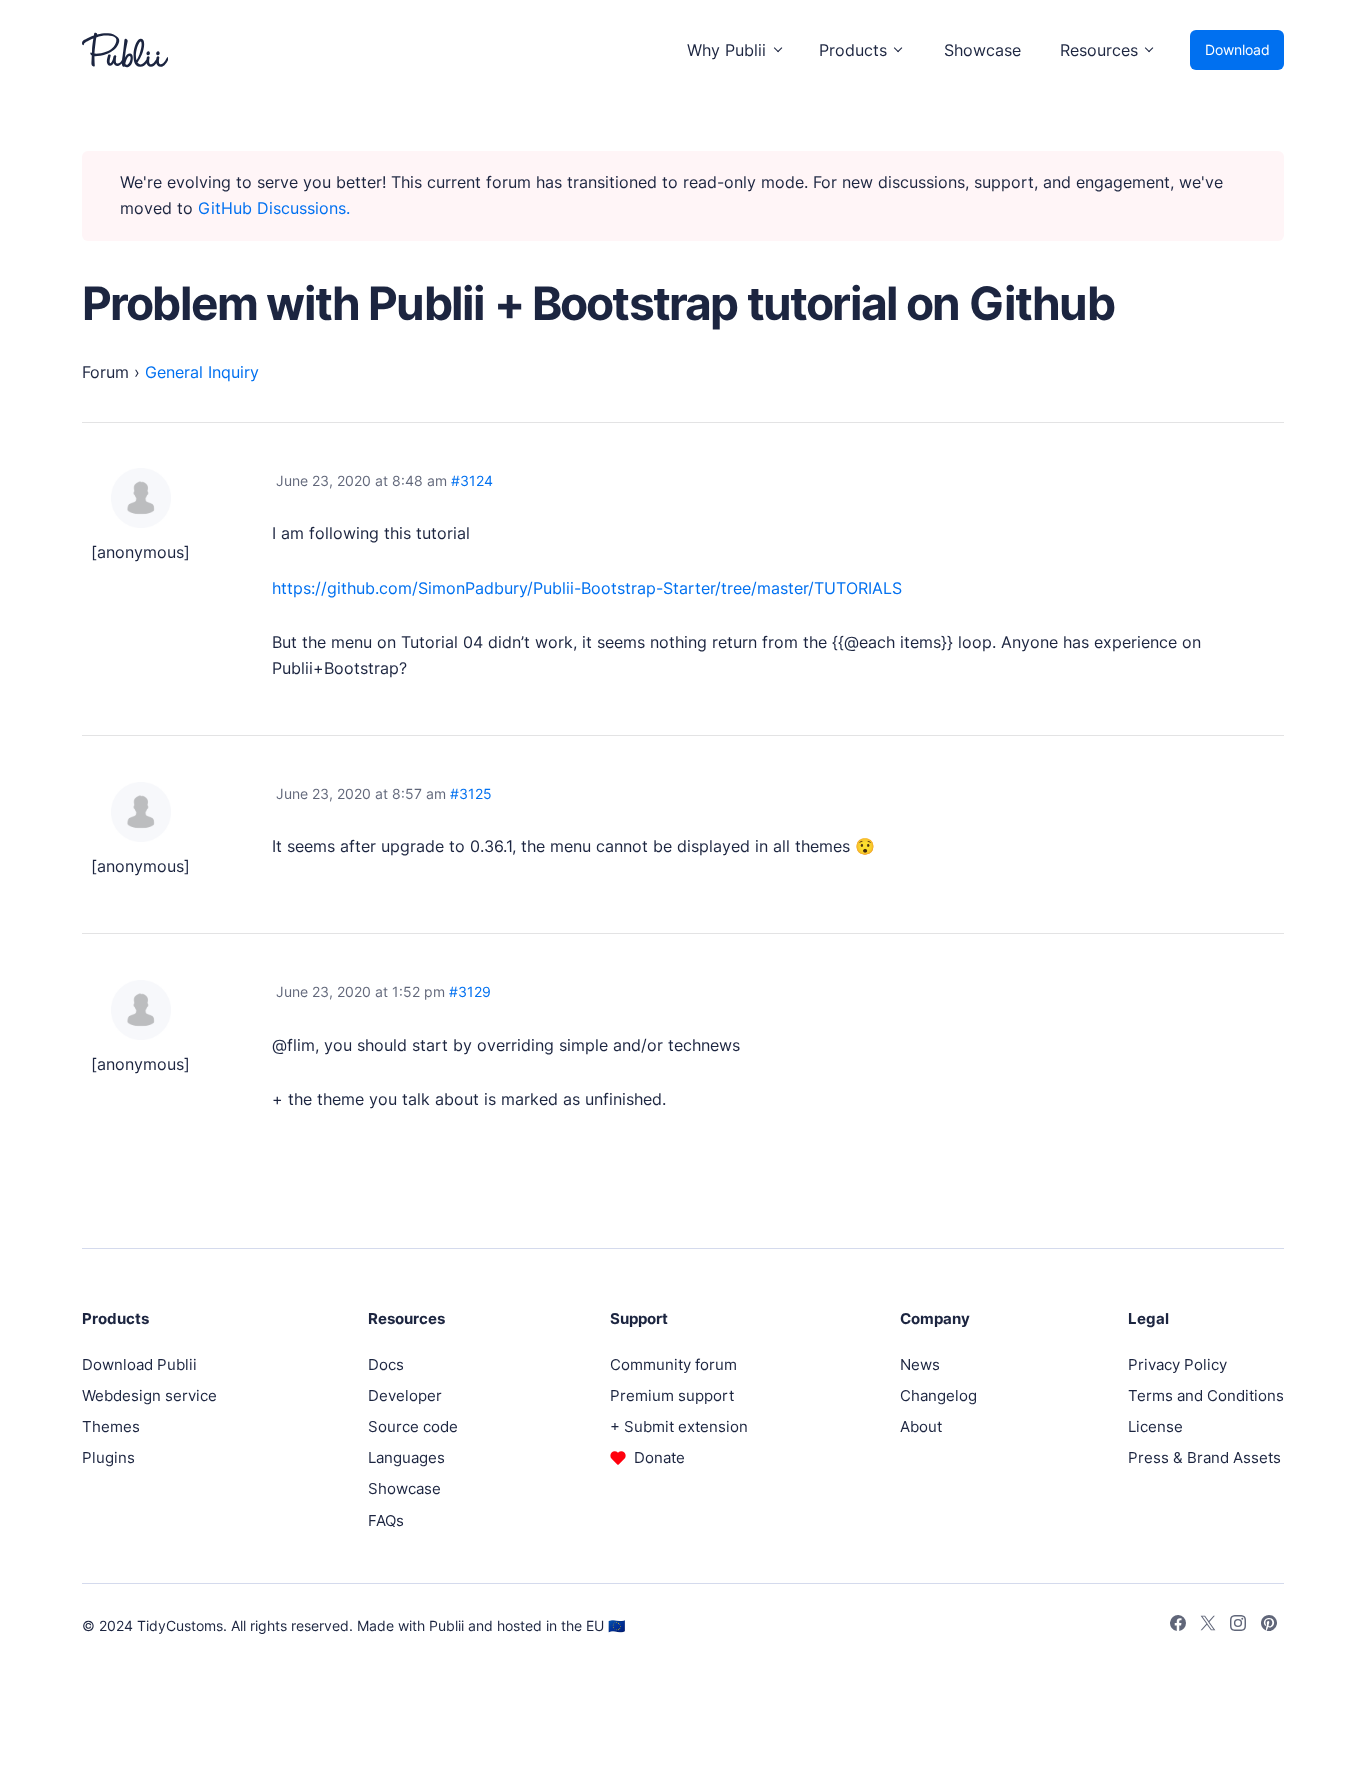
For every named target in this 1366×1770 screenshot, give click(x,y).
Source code (413, 1426)
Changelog (938, 1395)
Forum (105, 372)
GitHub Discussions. (274, 208)
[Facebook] (1178, 1626)
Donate (659, 1457)
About (921, 1426)
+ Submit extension (679, 1426)
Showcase (982, 50)
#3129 (470, 991)
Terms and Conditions (1206, 1395)
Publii (446, 1625)
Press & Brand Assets (1204, 1457)
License (1155, 1426)
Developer (405, 1395)
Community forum (673, 1364)
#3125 (471, 793)
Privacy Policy (1177, 1364)
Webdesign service (149, 1395)
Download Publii (139, 1364)
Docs (386, 1364)
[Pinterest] (1269, 1626)
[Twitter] (1208, 1626)
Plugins (108, 1457)
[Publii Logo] (125, 50)
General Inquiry (202, 372)
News (920, 1364)
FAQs (386, 1520)
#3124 (472, 480)
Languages (406, 1457)
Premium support (672, 1395)
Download (1237, 49)
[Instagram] (1238, 1626)
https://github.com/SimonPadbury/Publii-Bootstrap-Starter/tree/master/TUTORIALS (587, 588)
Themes (111, 1426)
